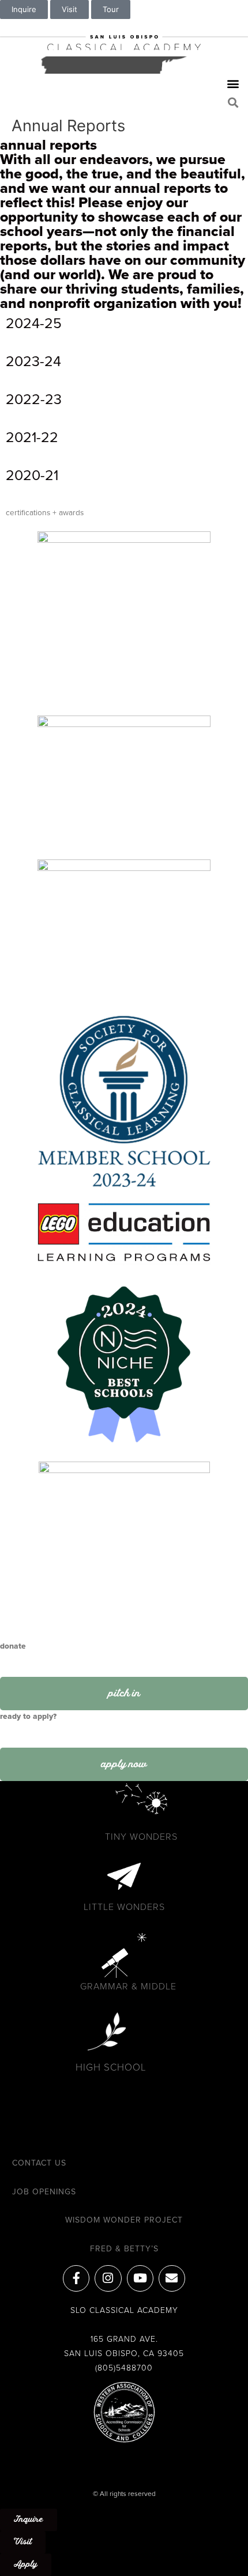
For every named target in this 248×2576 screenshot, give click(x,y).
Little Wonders (124, 1907)
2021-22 (32, 437)
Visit (69, 9)
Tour (111, 9)
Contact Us (39, 2163)
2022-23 (34, 399)
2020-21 (32, 475)
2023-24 (33, 362)
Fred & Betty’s (124, 2249)
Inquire (24, 9)
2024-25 (34, 324)
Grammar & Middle (128, 1987)
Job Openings (44, 2192)
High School (111, 2067)
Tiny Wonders (141, 1837)
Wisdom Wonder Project (124, 2220)
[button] (233, 84)
